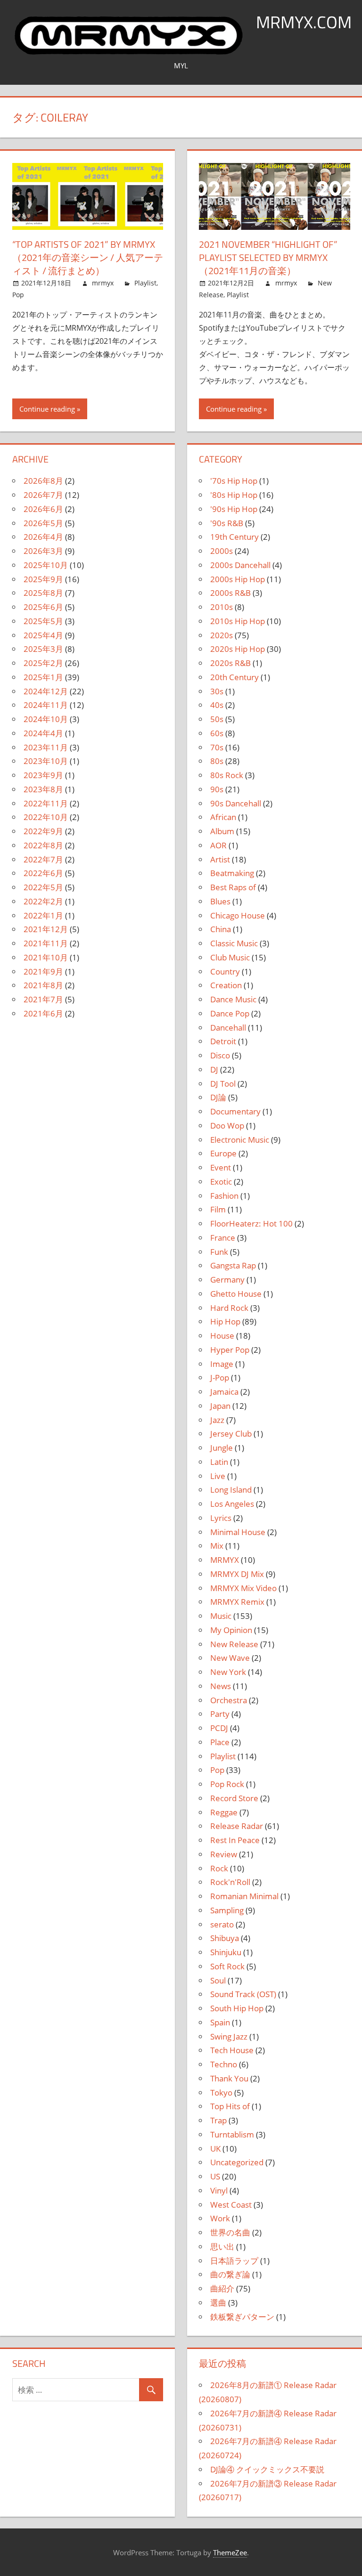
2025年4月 (43, 635)
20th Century (234, 677)
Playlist (145, 283)
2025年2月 (43, 663)
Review (224, 1854)
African (223, 817)
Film (218, 1209)
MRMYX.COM (304, 22)
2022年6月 (43, 873)
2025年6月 (43, 607)
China (221, 929)
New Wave (230, 1658)
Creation (226, 985)
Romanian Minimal (244, 1896)
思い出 (222, 2247)
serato (222, 1924)
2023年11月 (46, 747)
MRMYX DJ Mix (237, 1574)
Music (221, 1616)
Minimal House (238, 1532)
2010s (222, 607)
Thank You (229, 2078)
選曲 (218, 2303)
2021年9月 (43, 971)
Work (220, 2218)
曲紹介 (222, 2288)
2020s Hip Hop (238, 649)
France (223, 1238)
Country (225, 971)
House (222, 1336)
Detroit (223, 1041)
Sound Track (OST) (243, 1994)
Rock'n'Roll (230, 1882)
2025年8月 (43, 593)
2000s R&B (230, 593)
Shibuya (225, 1938)
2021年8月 (43, 985)
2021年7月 (43, 999)
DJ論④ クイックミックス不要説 (267, 2469)
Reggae (224, 1812)
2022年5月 (43, 887)
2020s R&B (230, 663)
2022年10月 (46, 817)
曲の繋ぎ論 (230, 2274)
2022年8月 (43, 845)
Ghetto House (236, 1294)
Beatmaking (232, 873)
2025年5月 (43, 621)
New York (228, 1672)
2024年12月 (46, 691)
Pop (18, 295)
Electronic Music (240, 1140)
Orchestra (229, 1700)
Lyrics (221, 1518)
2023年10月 (46, 761)
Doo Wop (227, 1125)
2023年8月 (43, 789)
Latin (219, 1462)
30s (217, 691)
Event (221, 1167)
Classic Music (234, 943)
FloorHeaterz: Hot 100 (251, 1223)
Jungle (222, 1448)
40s (217, 705)
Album (222, 831)
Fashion (224, 1196)
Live (218, 1476)
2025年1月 (43, 677)
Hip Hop (225, 1321)
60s (217, 733)
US (215, 2176)
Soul (218, 1980)
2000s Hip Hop (238, 579)
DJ (214, 1069)
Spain (220, 2022)
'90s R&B (227, 523)
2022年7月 (43, 859)
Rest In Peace (235, 1840)
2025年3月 (43, 649)
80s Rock (227, 775)
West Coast (231, 2205)
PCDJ (219, 1728)
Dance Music (233, 999)
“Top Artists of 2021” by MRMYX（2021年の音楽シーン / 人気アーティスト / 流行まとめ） (88, 257)
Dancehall (228, 1028)
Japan (220, 1406)
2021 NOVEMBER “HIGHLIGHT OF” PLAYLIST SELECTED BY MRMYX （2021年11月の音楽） (268, 257)
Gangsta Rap (233, 1265)
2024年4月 (43, 733)
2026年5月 (43, 523)
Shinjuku (226, 1952)
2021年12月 (46, 929)
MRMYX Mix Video (243, 1588)
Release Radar (237, 1826)
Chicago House (238, 915)
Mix (217, 1546)
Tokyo (221, 2092)
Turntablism (232, 2134)
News (221, 1686)
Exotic (221, 1182)
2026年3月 (43, 551)
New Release (234, 1644)
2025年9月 (43, 579)
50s (217, 719)
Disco (220, 1055)
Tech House (232, 2050)
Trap (218, 2120)
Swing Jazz (229, 2036)
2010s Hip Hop (238, 621)
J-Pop (220, 1377)
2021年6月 (43, 1013)
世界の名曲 (230, 2232)
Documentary (235, 1111)
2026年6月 (43, 509)
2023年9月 (43, 775)
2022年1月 (43, 915)
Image (222, 1364)
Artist (220, 859)
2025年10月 (46, 565)
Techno (224, 2064)
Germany (227, 1280)
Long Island (231, 1490)
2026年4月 (43, 537)
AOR (218, 845)
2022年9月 (43, 831)
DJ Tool (223, 1084)
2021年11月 (46, 943)
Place (220, 1742)
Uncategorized (237, 2162)
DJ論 (218, 1097)
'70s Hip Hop (234, 481)
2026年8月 (43, 481)
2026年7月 (43, 495)
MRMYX (225, 1560)
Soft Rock (227, 1966)
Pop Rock (227, 1784)
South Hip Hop (237, 2008)
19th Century (234, 537)
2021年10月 (46, 957)
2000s (222, 551)
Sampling (227, 1910)
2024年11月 (46, 705)
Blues (220, 901)
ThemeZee (230, 2552)
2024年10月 (46, 719)
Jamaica (224, 1392)
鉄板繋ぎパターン (242, 2317)
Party (220, 1714)
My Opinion (231, 1630)
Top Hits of (230, 2106)
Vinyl (219, 2190)
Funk (219, 1252)
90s (217, 789)
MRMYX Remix (237, 1602)
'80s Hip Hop (234, 495)
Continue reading (47, 409)
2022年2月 (43, 901)
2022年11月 (46, 803)
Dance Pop (230, 1013)
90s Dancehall (236, 803)
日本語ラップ (234, 2261)
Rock (219, 1868)
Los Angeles (232, 1504)
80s (217, 761)
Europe (223, 1153)
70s (217, 747)
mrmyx (103, 283)
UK (215, 2149)
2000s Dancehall (240, 565)
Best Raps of (233, 887)
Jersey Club (231, 1434)
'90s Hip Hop (234, 509)
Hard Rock (229, 1308)
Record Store (234, 1798)
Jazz (217, 1420)
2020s (222, 635)
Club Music (230, 957)
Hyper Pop (230, 1350)
